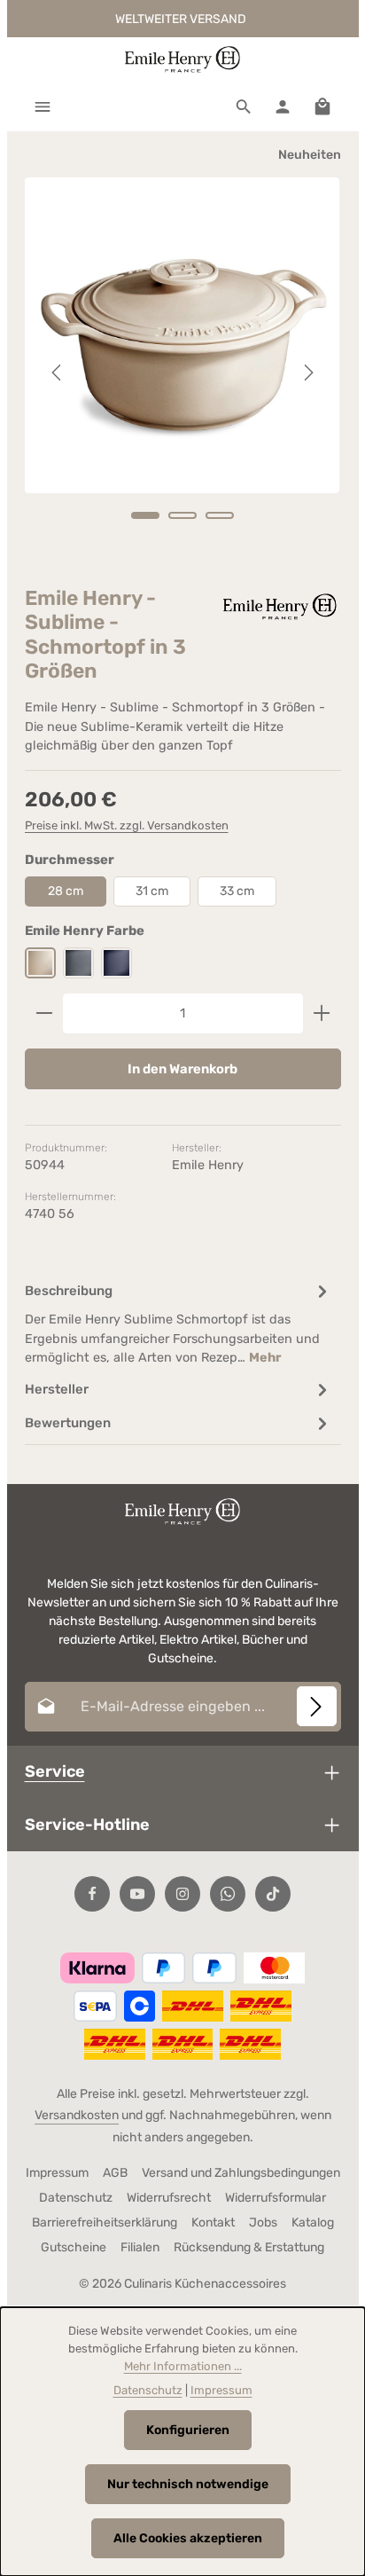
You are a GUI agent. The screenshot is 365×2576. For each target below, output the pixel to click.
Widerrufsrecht (169, 2198)
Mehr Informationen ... (183, 2366)
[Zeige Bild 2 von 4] (182, 515)
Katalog (313, 2223)
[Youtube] (137, 1894)
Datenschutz (76, 2198)
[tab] (179, 1323)
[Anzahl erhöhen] (322, 1013)
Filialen (140, 2247)
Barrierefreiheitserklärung (105, 2223)
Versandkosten (77, 2115)
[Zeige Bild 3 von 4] (220, 515)
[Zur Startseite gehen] (182, 59)
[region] (183, 373)
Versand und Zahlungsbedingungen (241, 2173)
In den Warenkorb (182, 1069)
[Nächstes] (307, 373)
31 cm (152, 891)
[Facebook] (92, 1894)
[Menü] (43, 106)
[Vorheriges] (58, 373)
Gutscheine (74, 2247)
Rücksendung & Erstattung (249, 2247)
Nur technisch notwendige (188, 2484)
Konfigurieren (188, 2430)
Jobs (263, 2223)
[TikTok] (273, 1894)
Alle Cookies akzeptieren (188, 2538)
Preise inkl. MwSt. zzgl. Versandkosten (127, 825)
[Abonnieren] (317, 1706)
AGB (115, 2173)
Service (55, 1771)
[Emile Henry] (279, 606)
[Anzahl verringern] (44, 1013)
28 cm (66, 891)
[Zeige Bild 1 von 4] (145, 515)
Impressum (57, 2173)
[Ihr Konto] (283, 106)
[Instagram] (182, 1894)
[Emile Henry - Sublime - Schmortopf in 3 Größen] (182, 335)
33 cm (237, 891)
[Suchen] (244, 106)
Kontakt (213, 2223)
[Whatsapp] (228, 1894)
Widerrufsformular (276, 2198)
